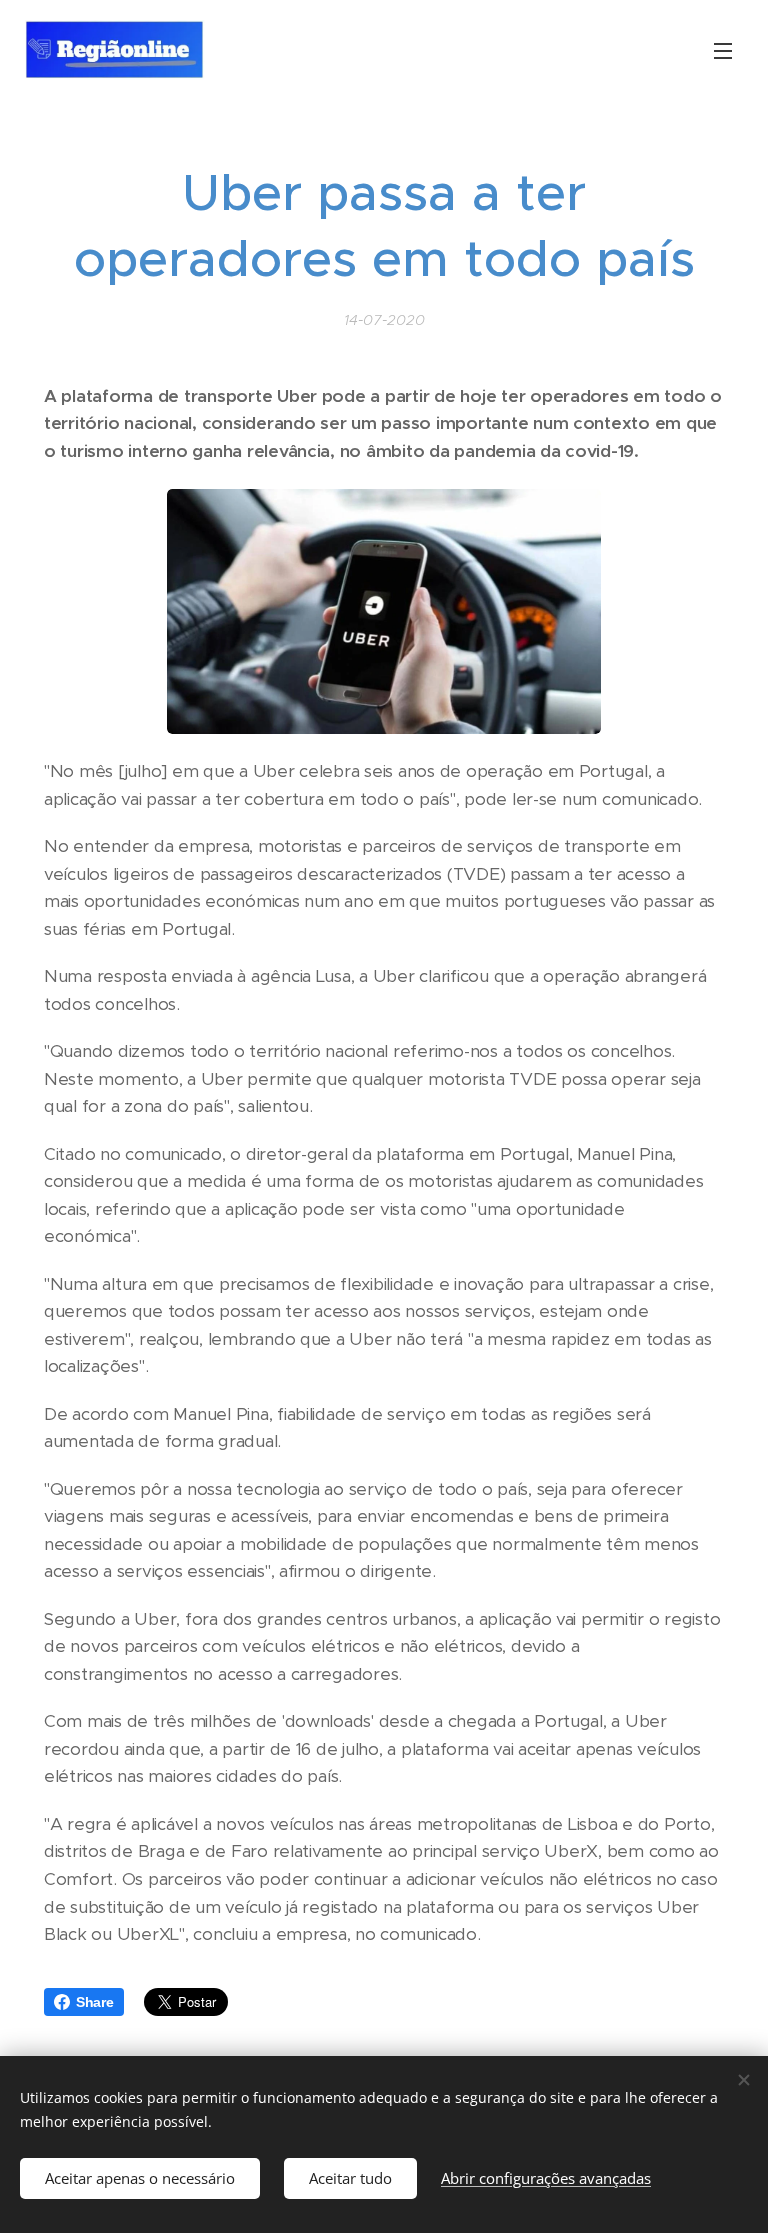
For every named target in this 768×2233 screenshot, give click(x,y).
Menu (723, 50)
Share (95, 2002)
